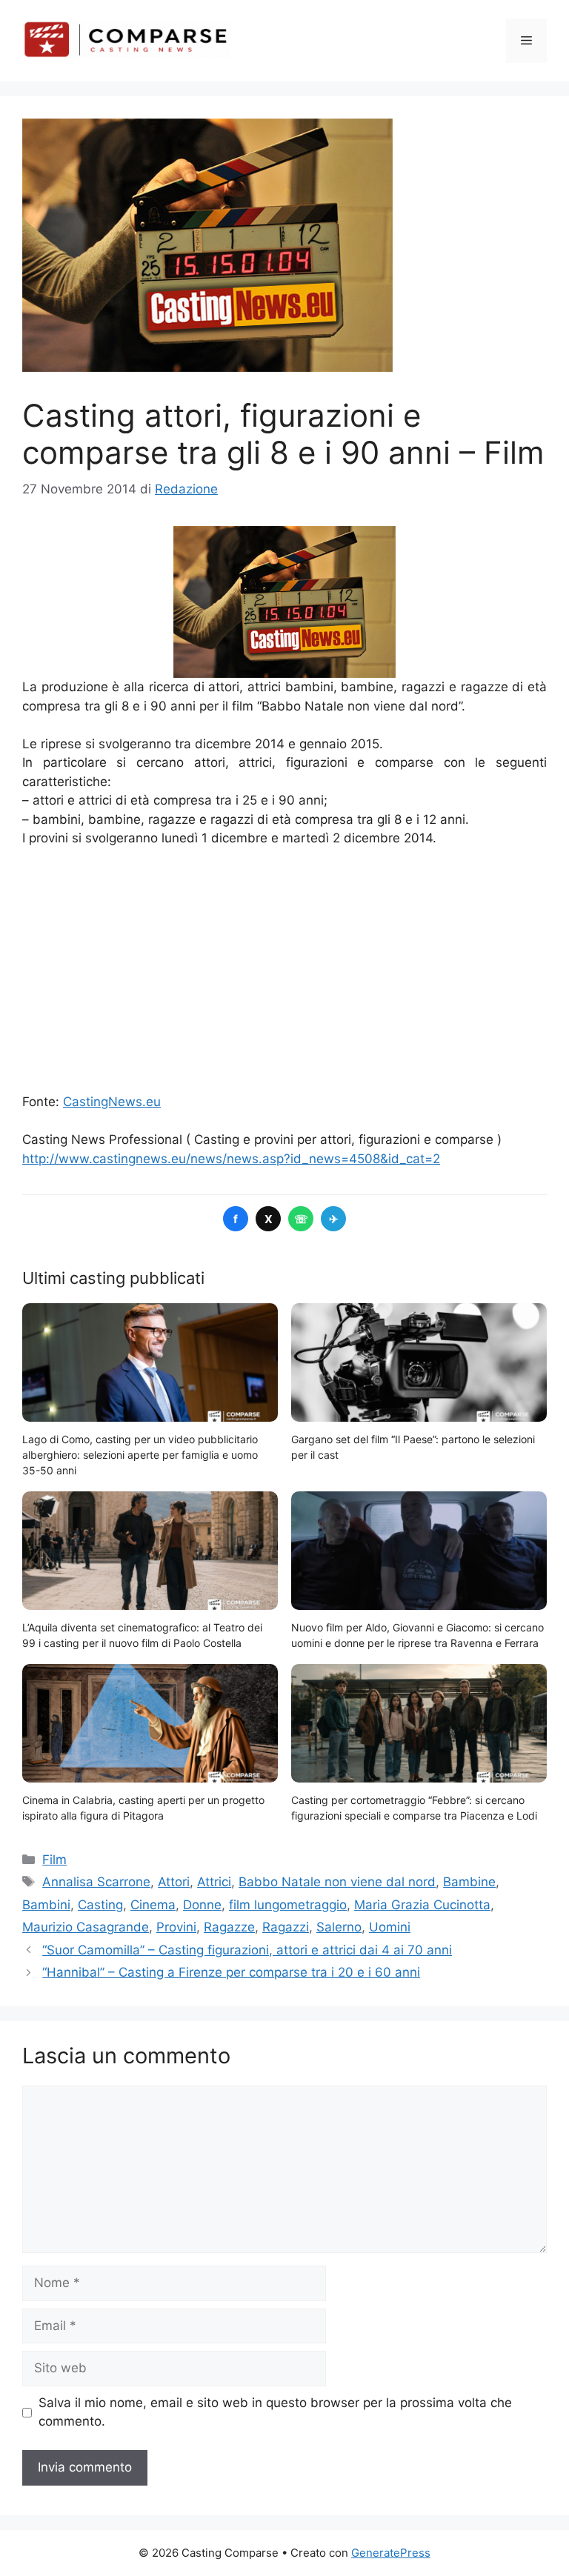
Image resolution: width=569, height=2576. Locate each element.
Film (54, 1860)
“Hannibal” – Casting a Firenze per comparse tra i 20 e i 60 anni (231, 1972)
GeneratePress (391, 2553)
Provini (176, 1927)
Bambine (469, 1882)
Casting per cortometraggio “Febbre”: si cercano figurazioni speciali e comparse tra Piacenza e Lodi (414, 1808)
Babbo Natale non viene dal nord (337, 1882)
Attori (174, 1882)
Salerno (339, 1927)
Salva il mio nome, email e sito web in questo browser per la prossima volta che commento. (275, 2412)
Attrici (214, 1882)
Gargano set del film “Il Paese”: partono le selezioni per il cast (413, 1447)
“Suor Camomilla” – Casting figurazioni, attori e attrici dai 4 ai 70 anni (247, 1950)
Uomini (390, 1927)
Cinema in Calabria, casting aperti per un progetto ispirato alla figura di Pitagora (143, 1808)
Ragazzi (286, 1927)
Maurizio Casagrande (86, 1927)
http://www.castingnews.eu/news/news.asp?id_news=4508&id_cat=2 (231, 1159)
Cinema (153, 1905)
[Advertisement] (284, 971)
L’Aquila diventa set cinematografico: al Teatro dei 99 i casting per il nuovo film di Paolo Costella (142, 1635)
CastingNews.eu (112, 1102)
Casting (100, 1905)
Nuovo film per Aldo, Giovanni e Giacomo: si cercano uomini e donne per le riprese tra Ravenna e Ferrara (417, 1635)
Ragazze (229, 1927)
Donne (202, 1905)
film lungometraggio (288, 1905)
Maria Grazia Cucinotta (422, 1905)
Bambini (46, 1905)
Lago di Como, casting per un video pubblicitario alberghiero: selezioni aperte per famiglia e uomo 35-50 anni (140, 1455)
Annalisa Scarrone (96, 1882)
